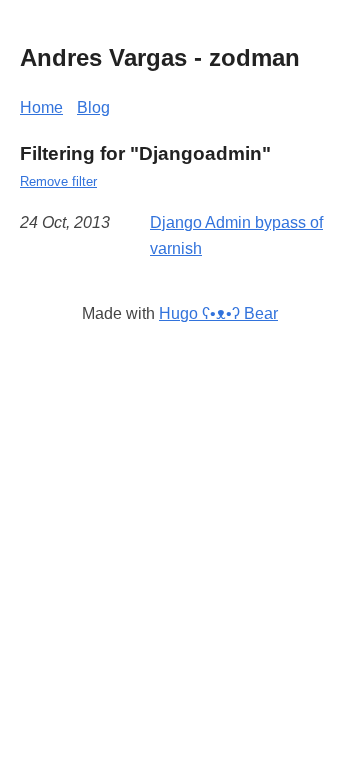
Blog (93, 107)
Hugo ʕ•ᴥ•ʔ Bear (218, 313)
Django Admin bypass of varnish (236, 235)
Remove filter (58, 181)
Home (41, 107)
